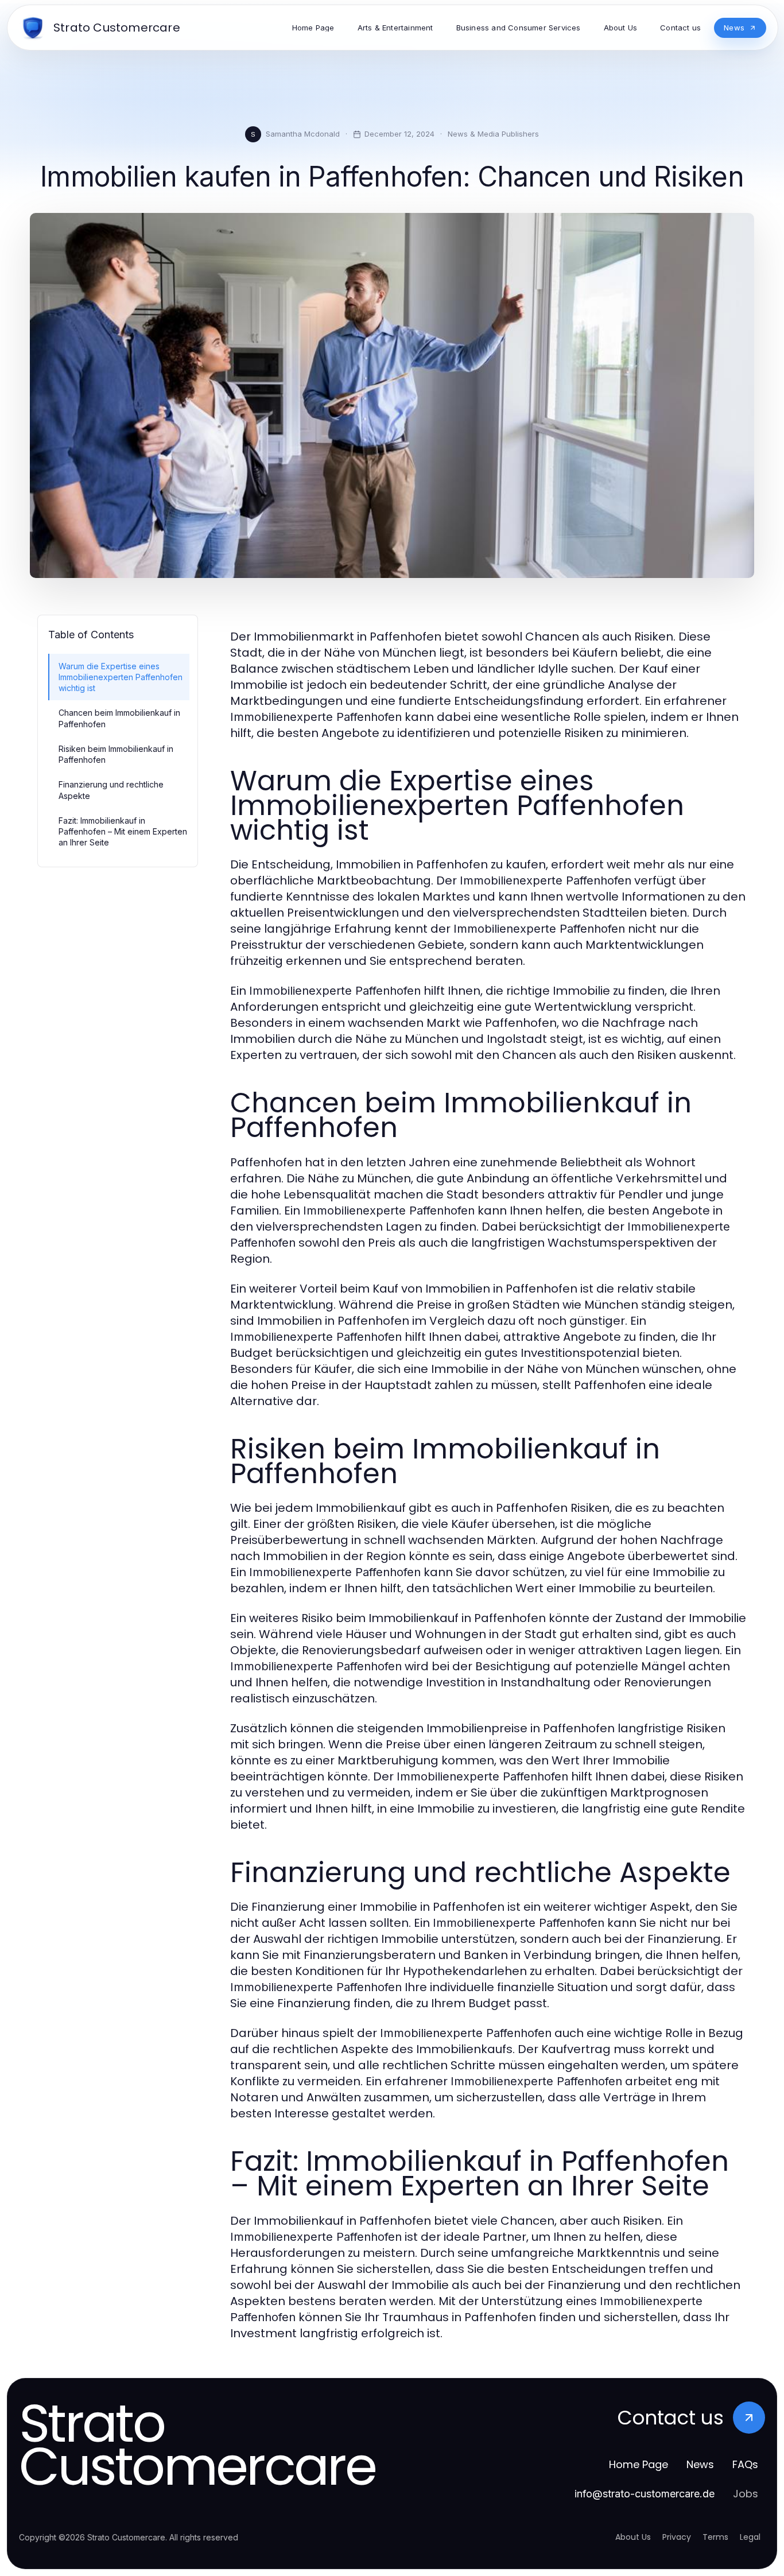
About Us (633, 2537)
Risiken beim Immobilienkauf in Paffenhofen (116, 754)
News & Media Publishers (493, 134)
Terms (715, 2537)
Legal (750, 2537)
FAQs (745, 2464)
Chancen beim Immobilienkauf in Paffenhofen (119, 718)
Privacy (677, 2537)
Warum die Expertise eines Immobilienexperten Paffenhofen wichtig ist (121, 677)
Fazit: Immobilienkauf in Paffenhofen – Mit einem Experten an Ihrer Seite (123, 832)
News (700, 2464)
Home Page (639, 2464)
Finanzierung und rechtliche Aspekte (111, 790)
